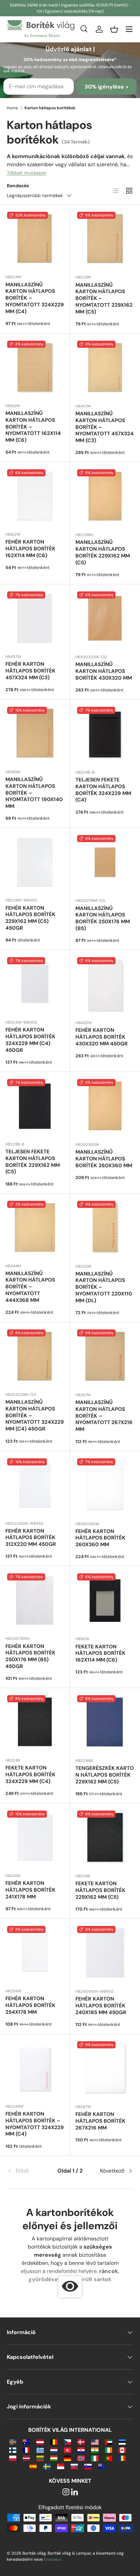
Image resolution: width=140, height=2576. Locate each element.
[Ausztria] (40, 2441)
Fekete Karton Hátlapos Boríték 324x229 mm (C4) (30, 1775)
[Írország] (109, 2450)
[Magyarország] (54, 2458)
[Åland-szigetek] (13, 2441)
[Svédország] (47, 2466)
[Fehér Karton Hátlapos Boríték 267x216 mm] (105, 2069)
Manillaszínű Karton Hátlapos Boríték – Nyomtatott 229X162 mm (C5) (104, 298)
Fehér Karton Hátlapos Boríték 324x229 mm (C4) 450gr (30, 1040)
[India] (95, 2450)
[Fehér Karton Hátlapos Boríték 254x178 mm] (35, 1954)
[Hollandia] (54, 2450)
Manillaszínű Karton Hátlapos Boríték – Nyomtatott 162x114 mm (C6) (33, 427)
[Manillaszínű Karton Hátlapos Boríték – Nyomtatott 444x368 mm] (35, 1228)
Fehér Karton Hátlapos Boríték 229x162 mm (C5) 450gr (30, 918)
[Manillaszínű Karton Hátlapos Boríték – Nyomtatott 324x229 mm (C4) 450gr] (35, 1357)
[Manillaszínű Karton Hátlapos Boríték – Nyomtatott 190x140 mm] (35, 734)
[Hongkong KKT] (67, 2450)
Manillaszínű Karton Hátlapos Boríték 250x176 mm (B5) (103, 918)
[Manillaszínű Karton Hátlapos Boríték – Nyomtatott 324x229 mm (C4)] (35, 239)
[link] (28, 2171)
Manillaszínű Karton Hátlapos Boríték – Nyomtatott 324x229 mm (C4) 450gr (35, 1415)
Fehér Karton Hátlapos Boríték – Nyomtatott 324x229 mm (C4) (35, 2124)
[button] (114, 29)
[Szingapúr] (61, 2466)
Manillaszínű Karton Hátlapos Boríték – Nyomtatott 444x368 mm (30, 1287)
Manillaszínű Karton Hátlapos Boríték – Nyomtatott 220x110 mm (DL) (104, 1287)
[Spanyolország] (33, 2466)
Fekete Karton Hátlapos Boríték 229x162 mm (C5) (100, 1890)
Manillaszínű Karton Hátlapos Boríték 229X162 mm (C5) (103, 552)
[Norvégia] (81, 2458)
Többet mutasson (27, 173)
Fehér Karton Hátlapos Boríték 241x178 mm (30, 1890)
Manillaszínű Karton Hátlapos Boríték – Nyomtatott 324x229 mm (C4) (35, 298)
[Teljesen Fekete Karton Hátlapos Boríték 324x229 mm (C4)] (105, 735)
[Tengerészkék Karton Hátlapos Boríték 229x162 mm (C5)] (105, 1723)
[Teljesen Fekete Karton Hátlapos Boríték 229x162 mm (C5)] (35, 1107)
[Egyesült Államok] (95, 2441)
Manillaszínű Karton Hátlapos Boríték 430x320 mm (104, 671)
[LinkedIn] (74, 2492)
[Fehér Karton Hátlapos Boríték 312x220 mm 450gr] (35, 1486)
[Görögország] (40, 2450)
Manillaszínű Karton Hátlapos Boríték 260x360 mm (104, 1159)
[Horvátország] (81, 2450)
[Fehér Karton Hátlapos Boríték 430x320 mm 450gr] (105, 985)
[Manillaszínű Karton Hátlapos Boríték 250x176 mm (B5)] (105, 863)
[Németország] (67, 2458)
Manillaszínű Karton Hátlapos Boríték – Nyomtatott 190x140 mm (34, 793)
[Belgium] (54, 2441)
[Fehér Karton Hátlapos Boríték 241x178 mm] (35, 1838)
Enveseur (53, 2559)
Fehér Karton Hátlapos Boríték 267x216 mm (100, 2121)
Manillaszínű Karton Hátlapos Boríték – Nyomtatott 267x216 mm (104, 1416)
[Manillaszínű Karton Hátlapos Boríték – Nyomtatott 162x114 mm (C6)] (35, 368)
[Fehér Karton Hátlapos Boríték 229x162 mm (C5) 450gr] (35, 863)
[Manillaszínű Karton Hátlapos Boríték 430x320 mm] (105, 619)
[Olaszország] (95, 2458)
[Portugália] (109, 2458)
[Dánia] (81, 2441)
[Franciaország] (26, 2450)
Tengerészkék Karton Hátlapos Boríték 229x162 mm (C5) (105, 1775)
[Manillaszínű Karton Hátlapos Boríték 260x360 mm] (105, 1107)
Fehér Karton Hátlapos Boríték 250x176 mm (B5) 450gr (30, 1656)
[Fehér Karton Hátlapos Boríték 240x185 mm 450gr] (105, 1954)
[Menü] (129, 29)
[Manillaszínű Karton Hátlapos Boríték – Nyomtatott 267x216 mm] (105, 1357)
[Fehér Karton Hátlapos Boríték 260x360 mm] (105, 1486)
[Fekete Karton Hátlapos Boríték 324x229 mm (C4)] (35, 1723)
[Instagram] (66, 2492)
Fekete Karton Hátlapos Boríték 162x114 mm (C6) (100, 1653)
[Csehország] (67, 2441)
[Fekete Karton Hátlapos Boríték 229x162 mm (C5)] (105, 1838)
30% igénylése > (107, 87)
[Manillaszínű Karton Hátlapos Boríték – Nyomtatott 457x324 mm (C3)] (105, 368)
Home (12, 108)
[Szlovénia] (88, 2466)
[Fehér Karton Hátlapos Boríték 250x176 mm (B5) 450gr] (35, 1601)
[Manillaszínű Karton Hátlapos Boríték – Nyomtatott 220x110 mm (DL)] (105, 1229)
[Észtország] (122, 2441)
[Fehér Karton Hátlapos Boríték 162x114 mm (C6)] (35, 497)
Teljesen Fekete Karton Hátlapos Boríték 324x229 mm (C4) (103, 790)
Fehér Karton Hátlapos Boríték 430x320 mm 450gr (102, 1037)
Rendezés (18, 186)
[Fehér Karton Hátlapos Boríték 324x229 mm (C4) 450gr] (35, 985)
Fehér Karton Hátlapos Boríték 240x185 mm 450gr (101, 2006)
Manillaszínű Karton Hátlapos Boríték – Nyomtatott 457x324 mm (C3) (104, 427)
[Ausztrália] (26, 2441)
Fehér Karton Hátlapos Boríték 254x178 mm (30, 2005)
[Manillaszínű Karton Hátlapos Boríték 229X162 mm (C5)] (105, 497)
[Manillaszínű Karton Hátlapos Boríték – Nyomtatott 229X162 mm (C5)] (105, 240)
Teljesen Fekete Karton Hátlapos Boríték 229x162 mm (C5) (33, 1162)
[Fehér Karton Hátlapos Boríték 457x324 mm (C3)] (35, 619)
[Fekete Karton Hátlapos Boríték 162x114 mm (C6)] (105, 1601)
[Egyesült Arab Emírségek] (109, 2441)
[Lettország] (26, 2458)
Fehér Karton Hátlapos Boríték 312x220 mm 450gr (31, 1538)
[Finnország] (13, 2450)
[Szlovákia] (74, 2466)
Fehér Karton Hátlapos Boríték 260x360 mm (100, 1538)
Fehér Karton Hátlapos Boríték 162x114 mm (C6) (30, 549)
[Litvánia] (40, 2458)
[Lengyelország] (13, 2458)
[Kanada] (122, 2450)
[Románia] (122, 2458)
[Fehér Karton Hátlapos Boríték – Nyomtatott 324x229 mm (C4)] (35, 2069)
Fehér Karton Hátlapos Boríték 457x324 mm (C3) (30, 671)
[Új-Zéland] (102, 2466)
